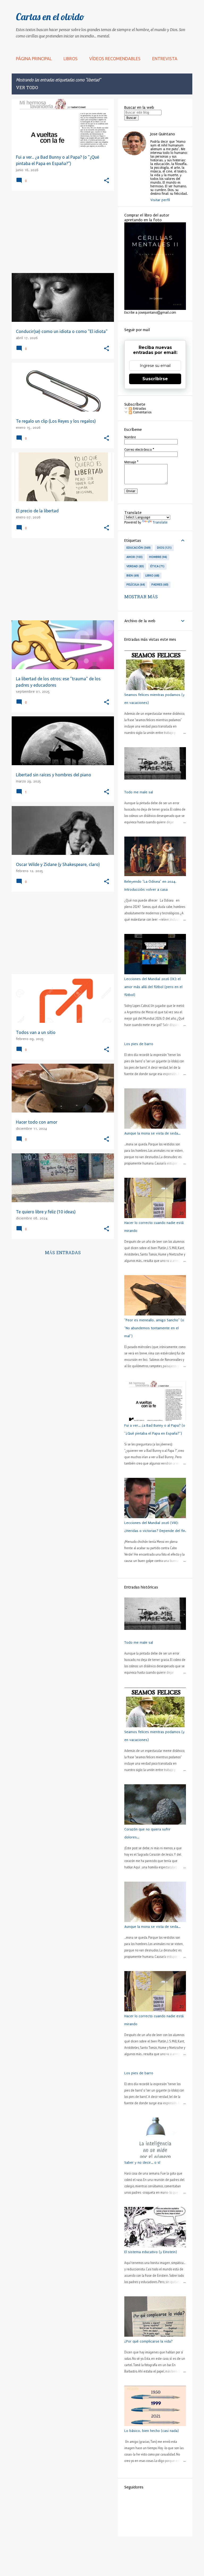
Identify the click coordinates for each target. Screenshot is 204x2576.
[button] (107, 181)
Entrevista (165, 59)
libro (152, 575)
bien (132, 575)
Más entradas (63, 1253)
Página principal (34, 59)
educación (138, 548)
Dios (164, 548)
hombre (158, 557)
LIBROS (71, 59)
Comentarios (142, 412)
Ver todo (27, 88)
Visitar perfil (160, 200)
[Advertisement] (61, 232)
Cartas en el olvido (50, 17)
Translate (160, 522)
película (135, 585)
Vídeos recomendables (115, 59)
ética (157, 566)
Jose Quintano (163, 134)
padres (160, 585)
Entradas (139, 409)
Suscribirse (155, 379)
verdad (135, 566)
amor (134, 557)
